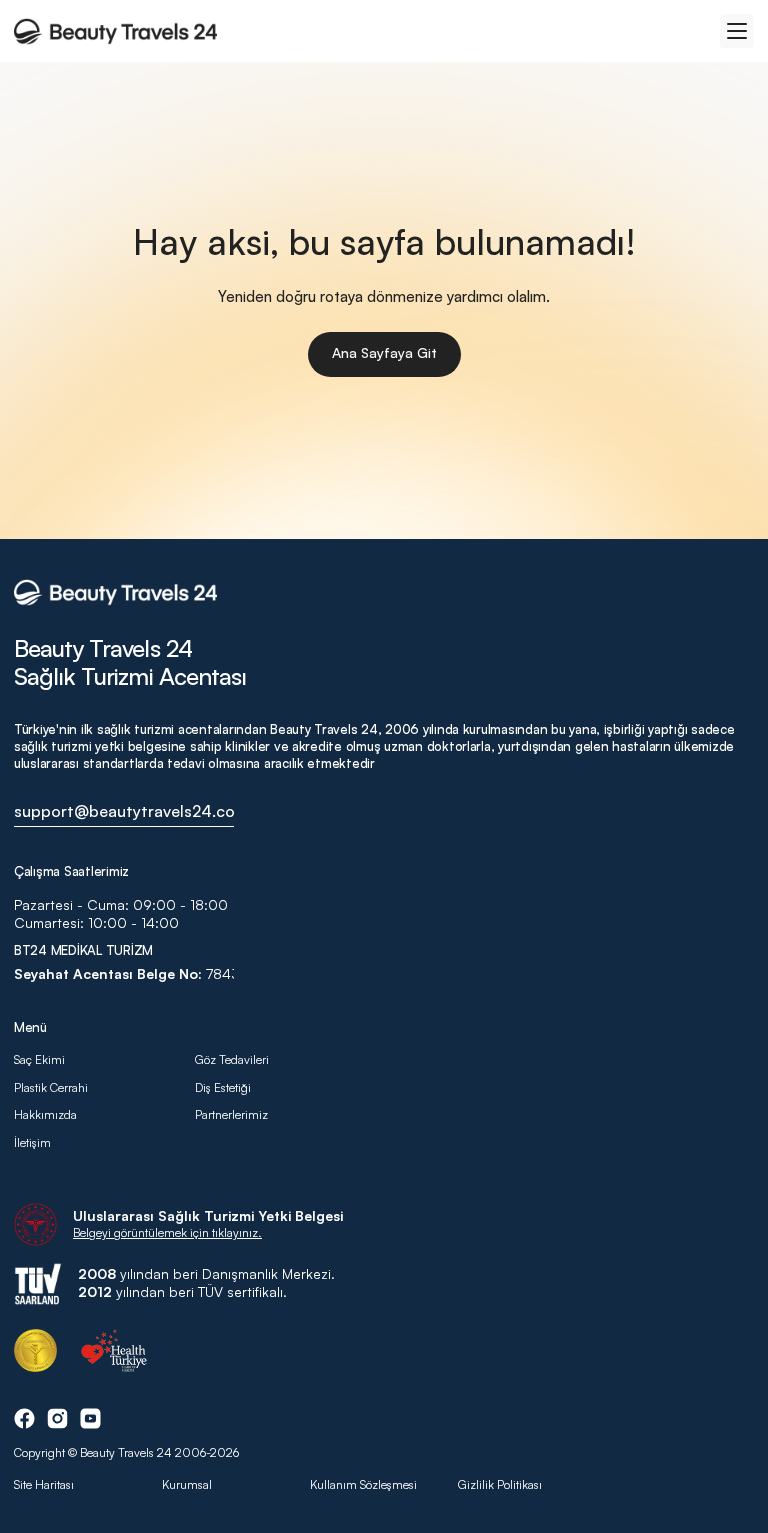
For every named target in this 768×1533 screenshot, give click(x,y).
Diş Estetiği (223, 1087)
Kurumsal (187, 1484)
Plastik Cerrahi (51, 1087)
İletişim (32, 1142)
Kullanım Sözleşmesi (363, 1484)
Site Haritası (44, 1484)
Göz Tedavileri (232, 1059)
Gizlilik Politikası (500, 1484)
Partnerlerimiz (231, 1114)
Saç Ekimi (39, 1059)
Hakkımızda (47, 1114)
